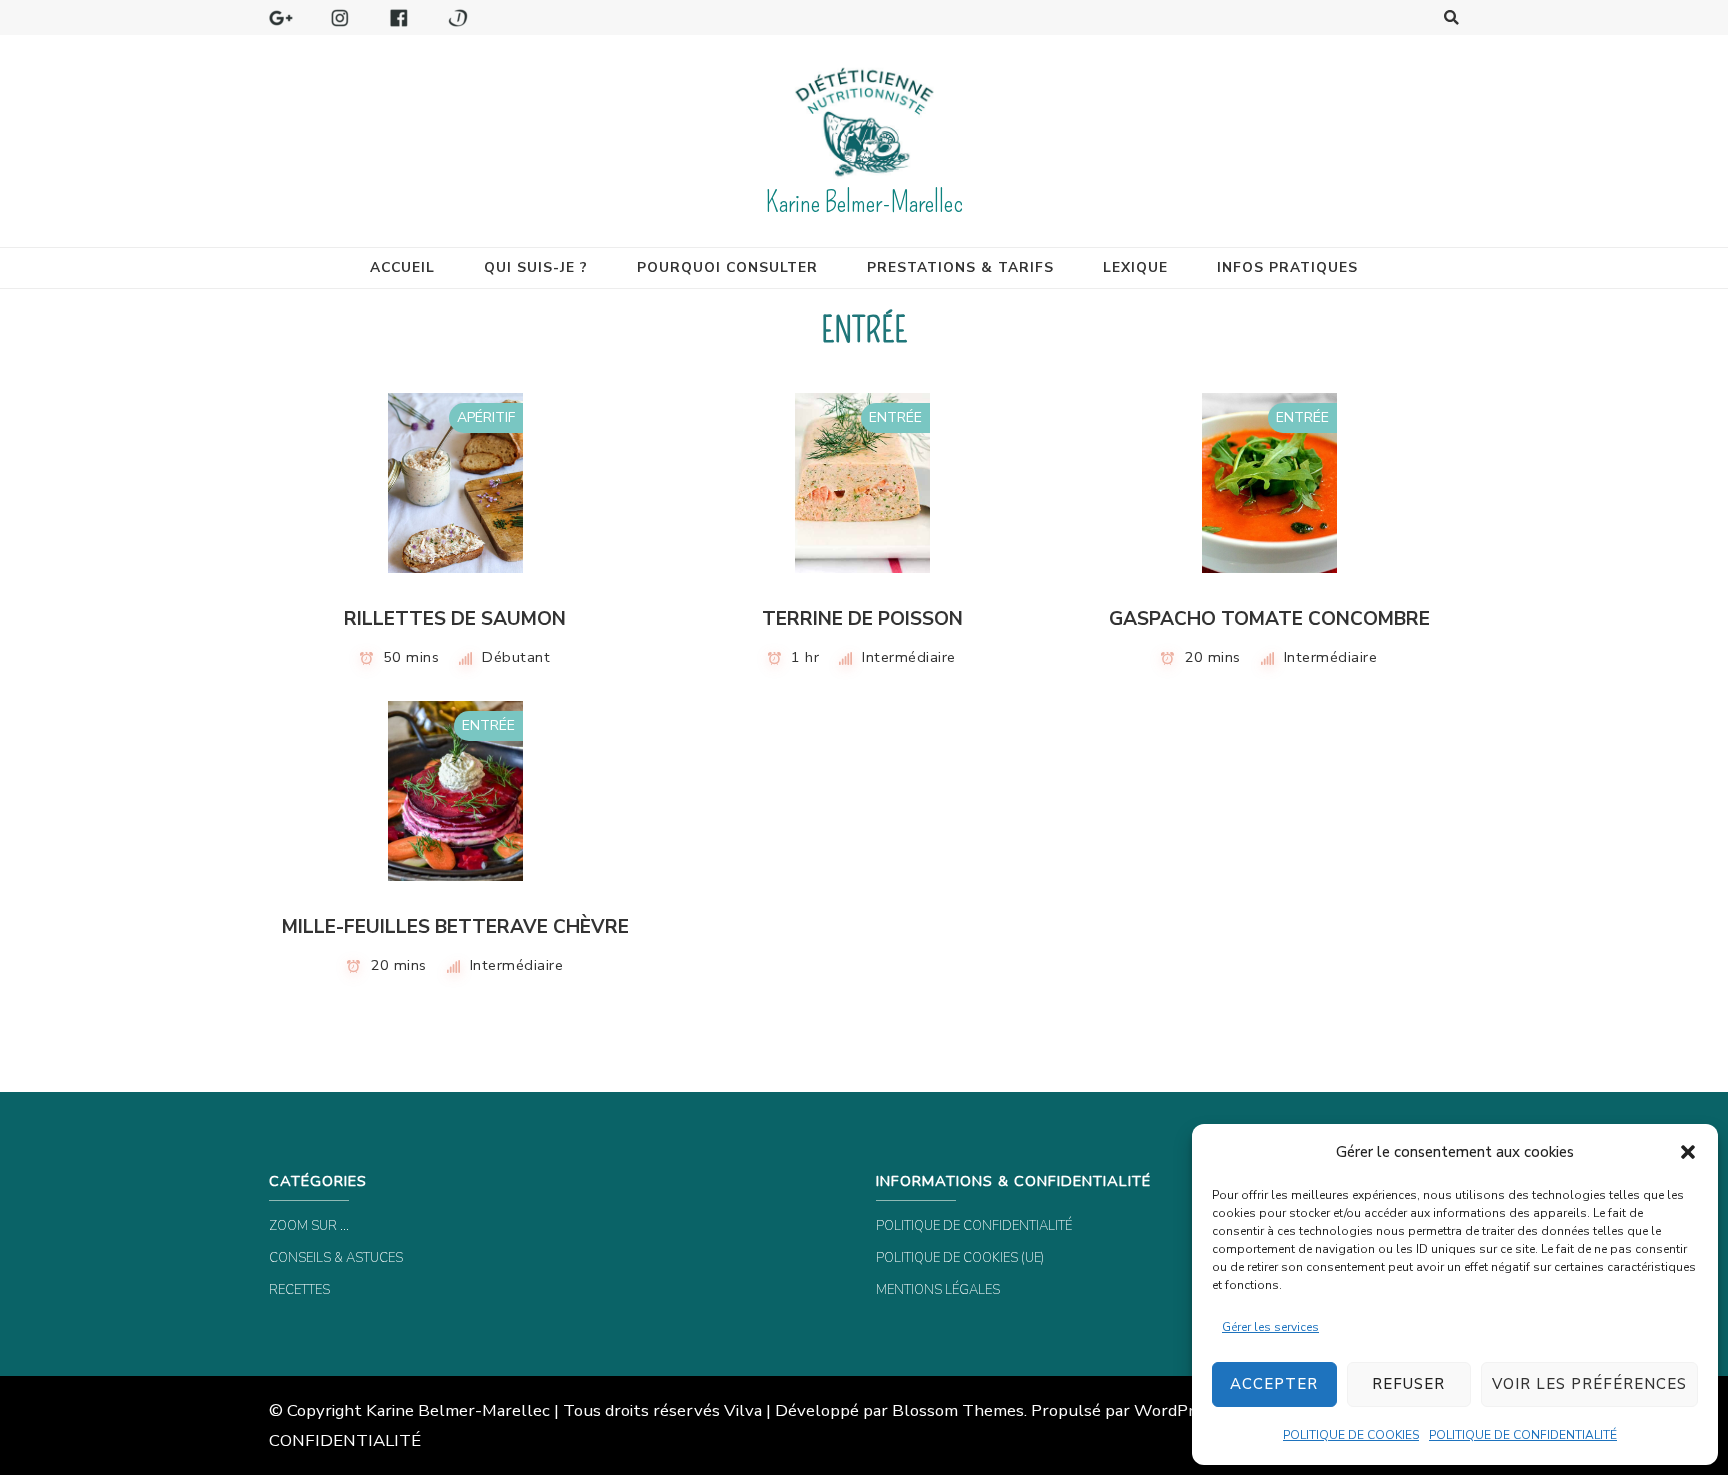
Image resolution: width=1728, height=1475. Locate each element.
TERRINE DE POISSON (862, 619)
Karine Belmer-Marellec (864, 202)
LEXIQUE (1135, 267)
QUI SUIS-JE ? (536, 267)
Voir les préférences (1589, 1384)
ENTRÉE (895, 417)
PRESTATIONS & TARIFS (960, 267)
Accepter (1274, 1384)
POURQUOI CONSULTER (727, 267)
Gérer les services (1270, 1327)
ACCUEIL (402, 267)
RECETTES (299, 1290)
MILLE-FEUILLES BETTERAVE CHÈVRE (455, 927)
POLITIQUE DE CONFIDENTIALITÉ (1523, 1435)
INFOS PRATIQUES (1287, 267)
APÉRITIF (486, 417)
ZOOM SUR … (309, 1226)
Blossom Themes (958, 1410)
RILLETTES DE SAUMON (455, 619)
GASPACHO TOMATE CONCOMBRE (1269, 619)
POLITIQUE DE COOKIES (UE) (960, 1258)
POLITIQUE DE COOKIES (1351, 1435)
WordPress (1177, 1410)
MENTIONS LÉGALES (938, 1290)
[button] (1688, 1152)
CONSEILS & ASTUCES (336, 1258)
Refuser (1408, 1384)
